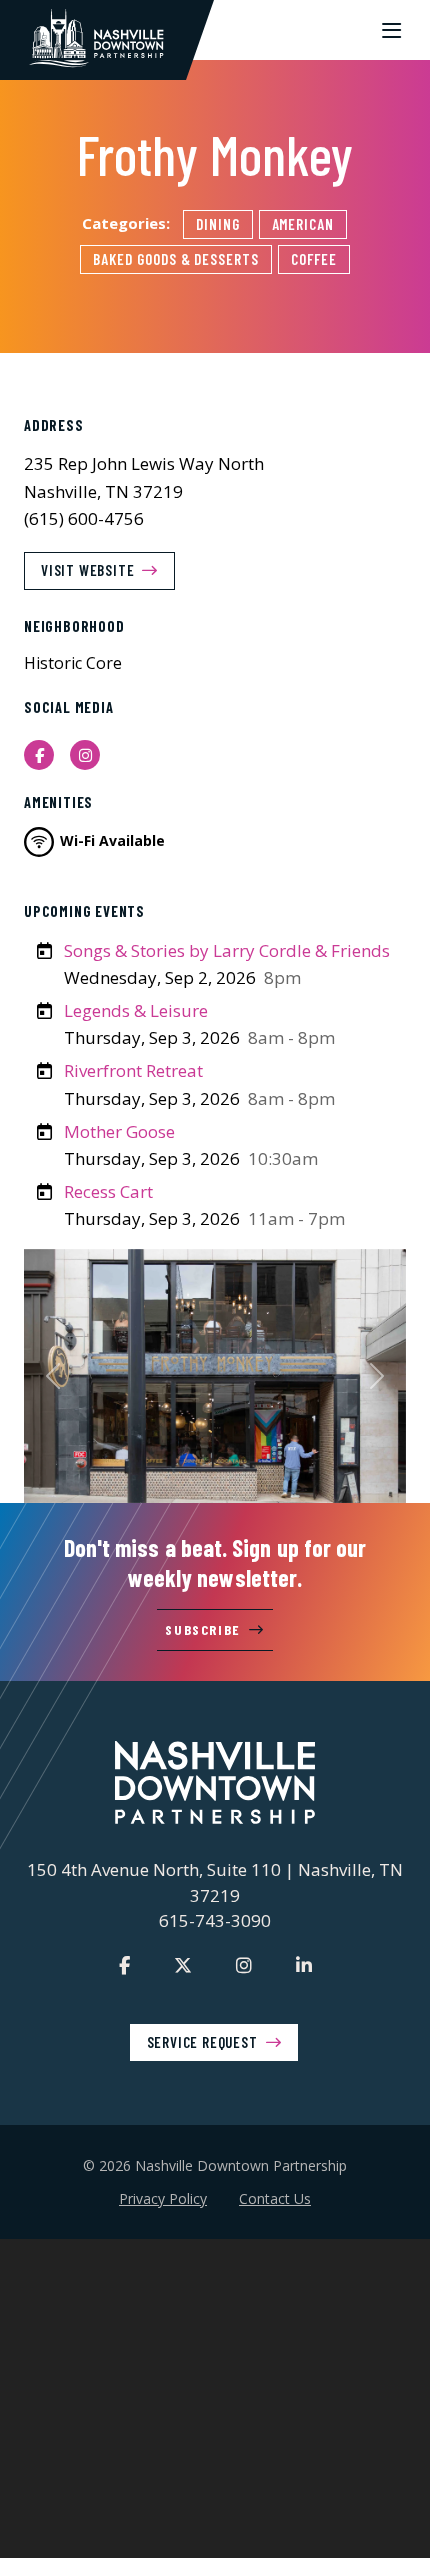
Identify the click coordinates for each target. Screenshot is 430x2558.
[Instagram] (244, 1965)
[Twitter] (183, 1965)
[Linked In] (304, 1965)
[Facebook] (124, 1965)
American (303, 224)
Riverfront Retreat (133, 1070)
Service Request (202, 2042)
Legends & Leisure (136, 1010)
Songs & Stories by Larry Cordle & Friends (227, 950)
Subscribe (202, 1629)
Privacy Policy (163, 2198)
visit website (87, 570)
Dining (218, 224)
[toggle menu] (391, 30)
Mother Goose (119, 1131)
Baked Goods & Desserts (176, 259)
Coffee (314, 259)
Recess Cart (108, 1191)
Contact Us (275, 2198)
